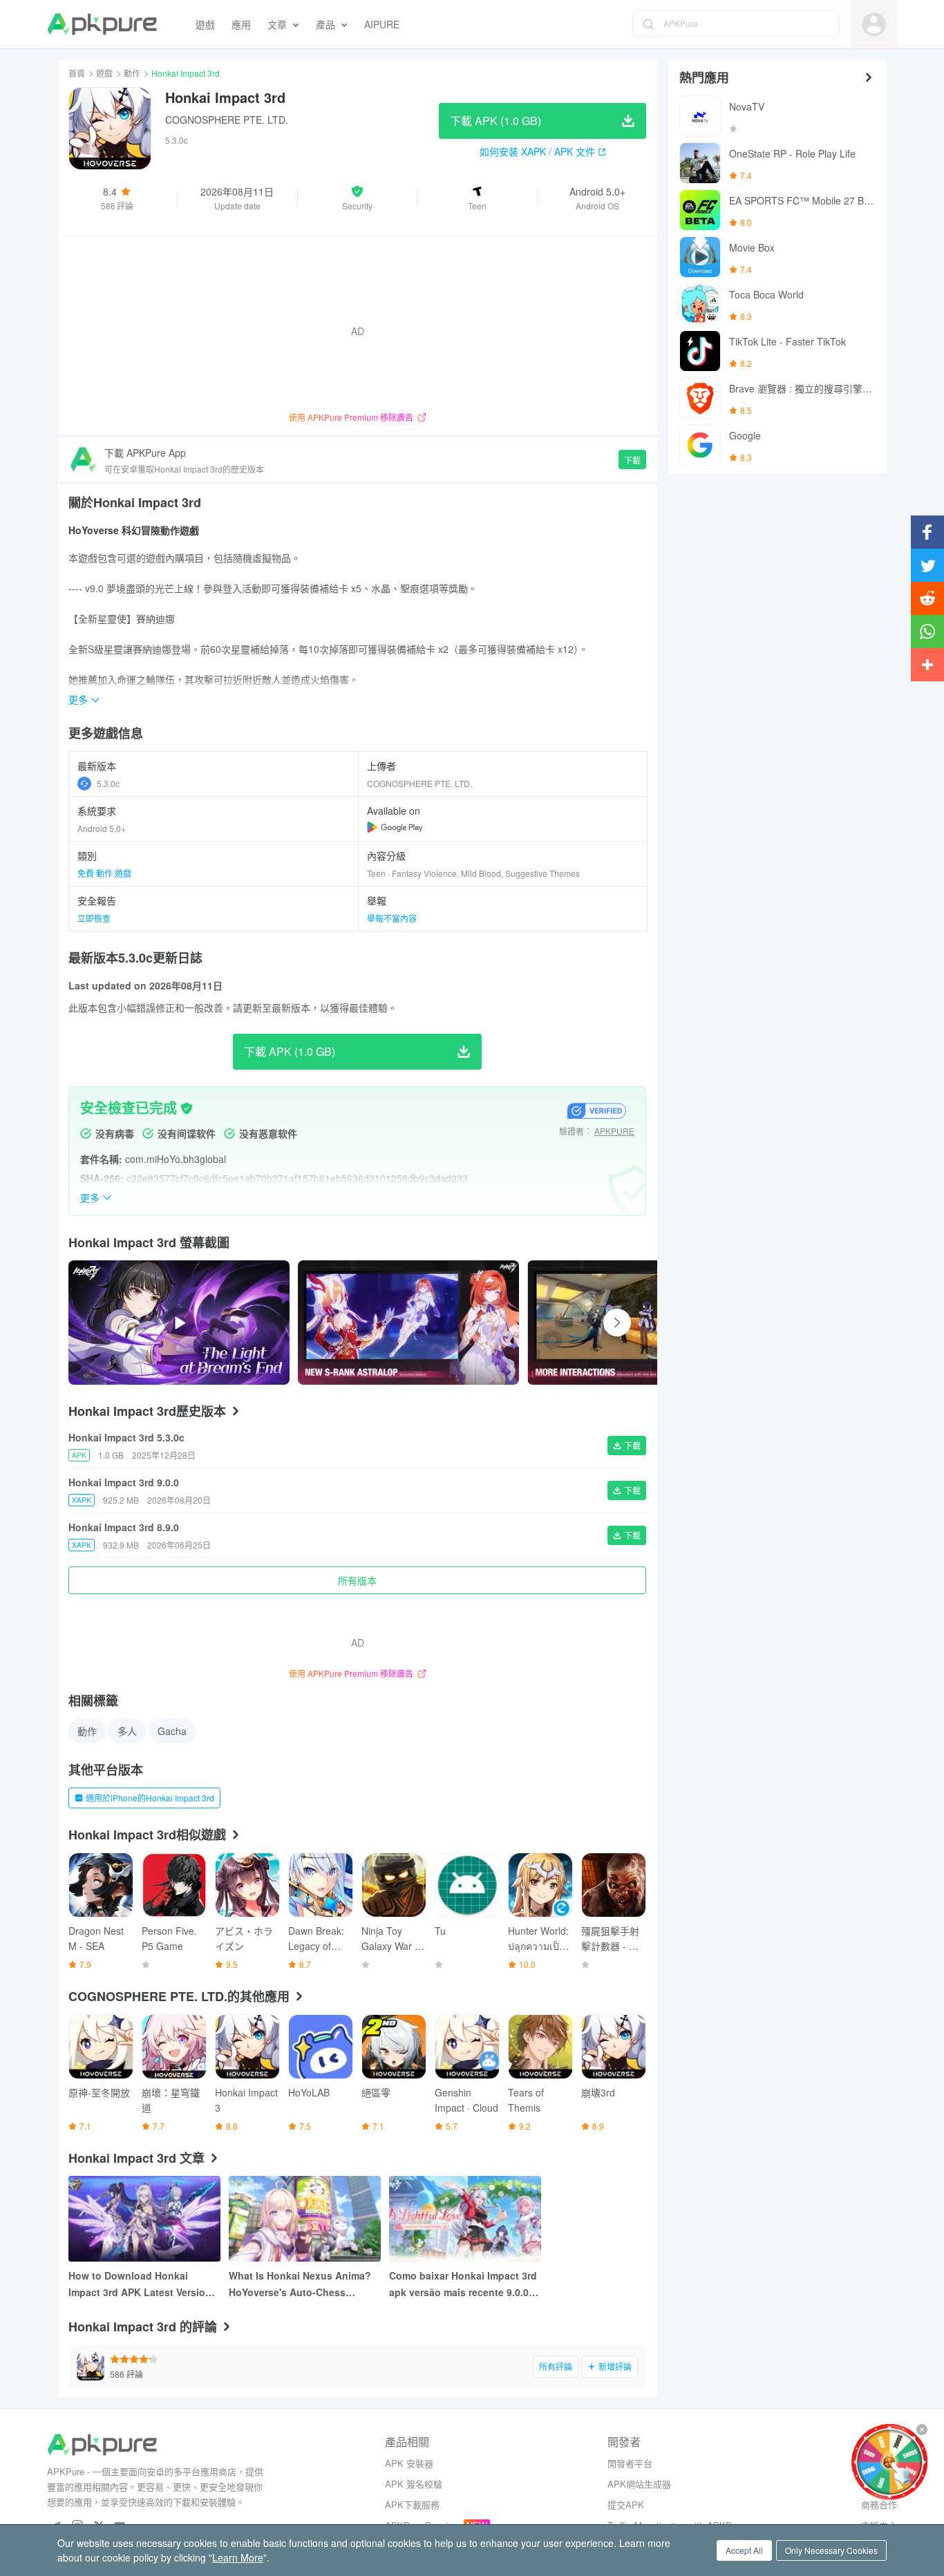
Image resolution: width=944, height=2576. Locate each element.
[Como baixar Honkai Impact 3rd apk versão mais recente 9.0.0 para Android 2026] (465, 2219)
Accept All (744, 2550)
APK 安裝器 (409, 2463)
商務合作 (879, 2504)
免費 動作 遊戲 (104, 873)
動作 (132, 73)
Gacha (172, 1731)
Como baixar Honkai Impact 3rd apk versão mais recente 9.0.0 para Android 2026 (463, 2284)
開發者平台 (630, 2463)
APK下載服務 (412, 2504)
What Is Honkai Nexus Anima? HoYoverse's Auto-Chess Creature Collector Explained (300, 2284)
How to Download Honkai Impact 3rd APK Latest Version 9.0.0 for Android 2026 (140, 2284)
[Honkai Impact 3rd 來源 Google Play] (395, 827)
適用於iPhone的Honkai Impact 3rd (150, 1798)
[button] (358, 198)
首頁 (77, 73)
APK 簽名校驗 (414, 2484)
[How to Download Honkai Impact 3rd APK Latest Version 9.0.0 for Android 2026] (144, 2219)
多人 (127, 1731)
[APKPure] (102, 24)
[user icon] (874, 25)
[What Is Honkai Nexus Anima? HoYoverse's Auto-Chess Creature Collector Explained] (305, 2219)
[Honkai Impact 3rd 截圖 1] (638, 1323)
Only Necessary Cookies (831, 2550)
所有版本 (357, 1580)
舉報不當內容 (392, 918)
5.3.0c (108, 783)
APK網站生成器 (639, 2484)
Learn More (238, 2557)
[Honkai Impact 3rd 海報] (408, 1323)
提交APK (626, 2504)
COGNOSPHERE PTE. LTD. (227, 120)
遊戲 (104, 73)
